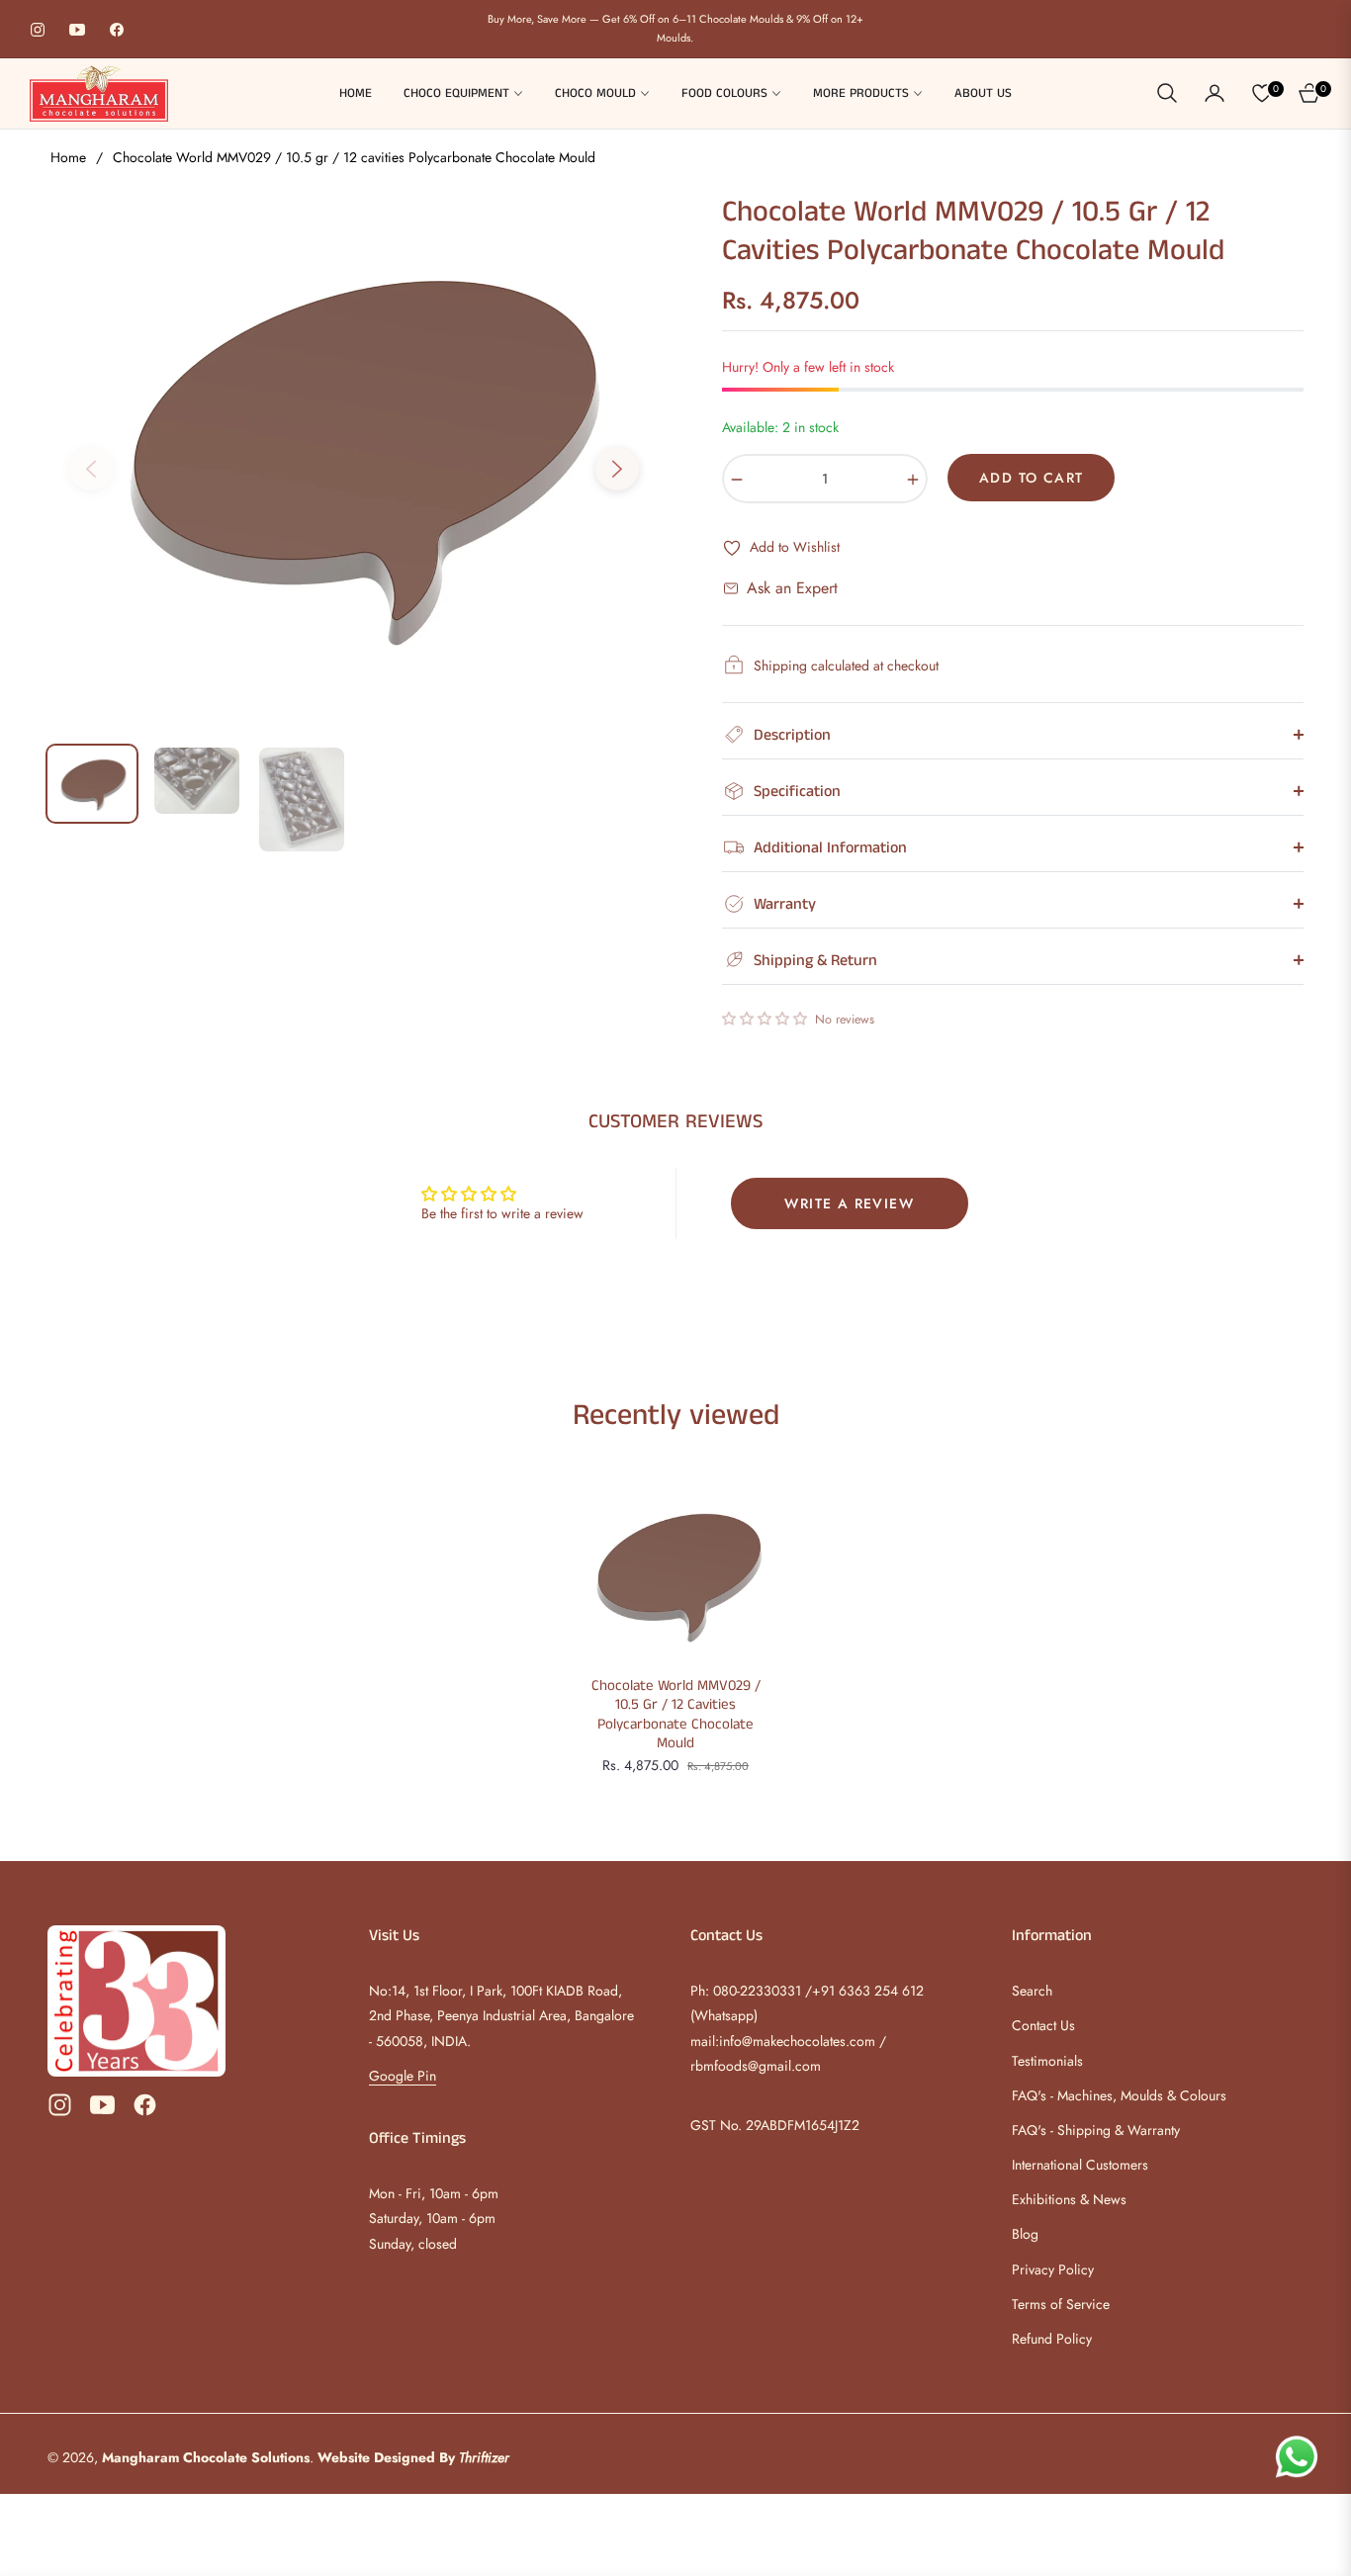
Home (68, 157)
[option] (354, 457)
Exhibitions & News (1069, 2199)
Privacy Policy (1053, 2269)
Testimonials (1047, 2061)
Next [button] (617, 469)
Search (1032, 1991)
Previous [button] (91, 469)
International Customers (1080, 2165)
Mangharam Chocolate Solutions (206, 2457)
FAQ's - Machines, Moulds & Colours (1119, 2095)
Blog (1025, 2234)
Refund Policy (1052, 2339)
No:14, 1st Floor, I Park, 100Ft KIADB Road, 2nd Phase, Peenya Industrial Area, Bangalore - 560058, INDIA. (501, 2015)
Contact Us (1043, 2025)
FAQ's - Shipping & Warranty (1096, 2130)
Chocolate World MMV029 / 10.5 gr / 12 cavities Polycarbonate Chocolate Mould (676, 1715)
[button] (1167, 93)
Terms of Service (1061, 2304)
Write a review (849, 1203)
